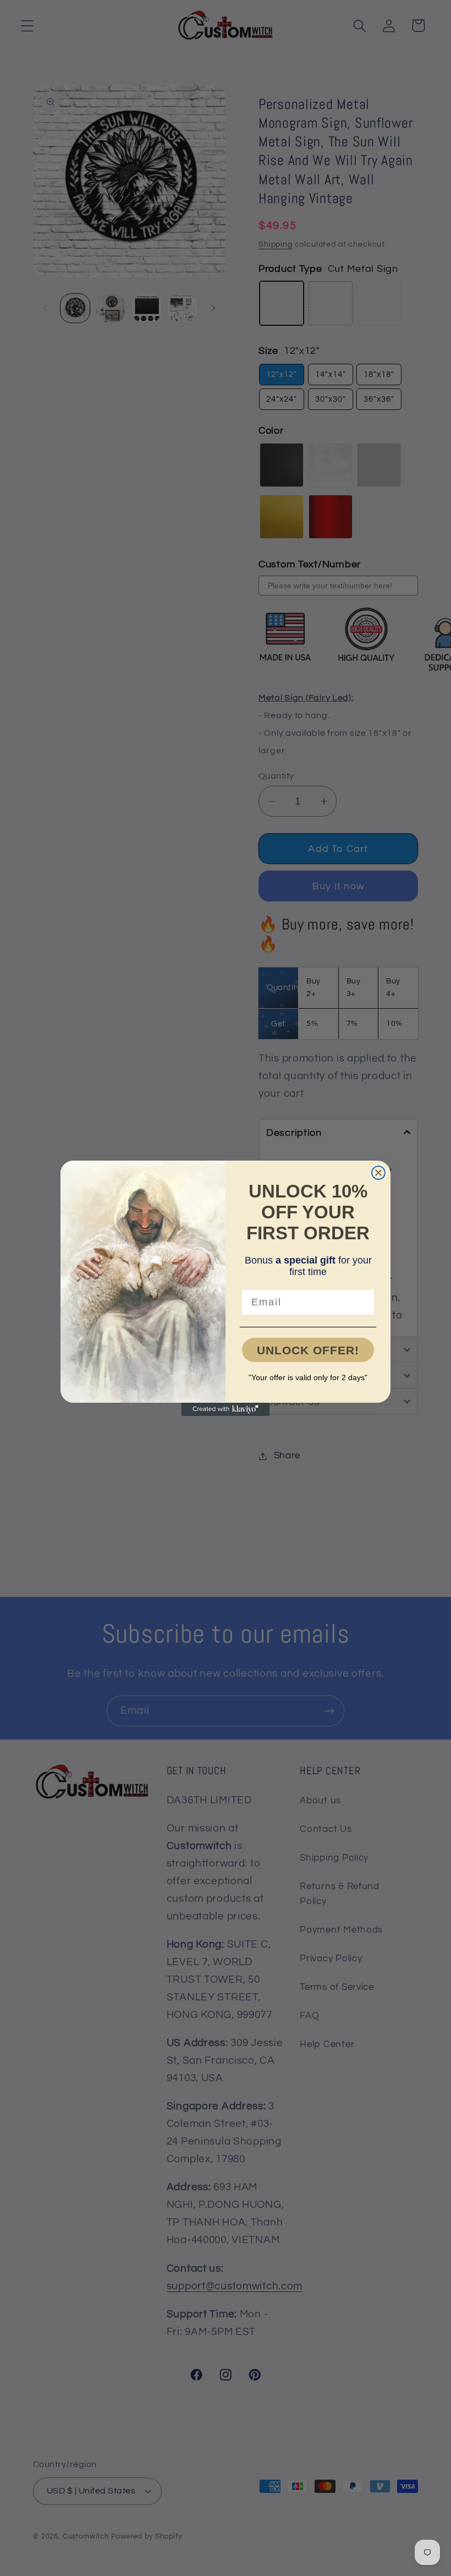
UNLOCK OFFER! (308, 1350)
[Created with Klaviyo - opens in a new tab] (226, 1409)
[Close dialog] (378, 1173)
